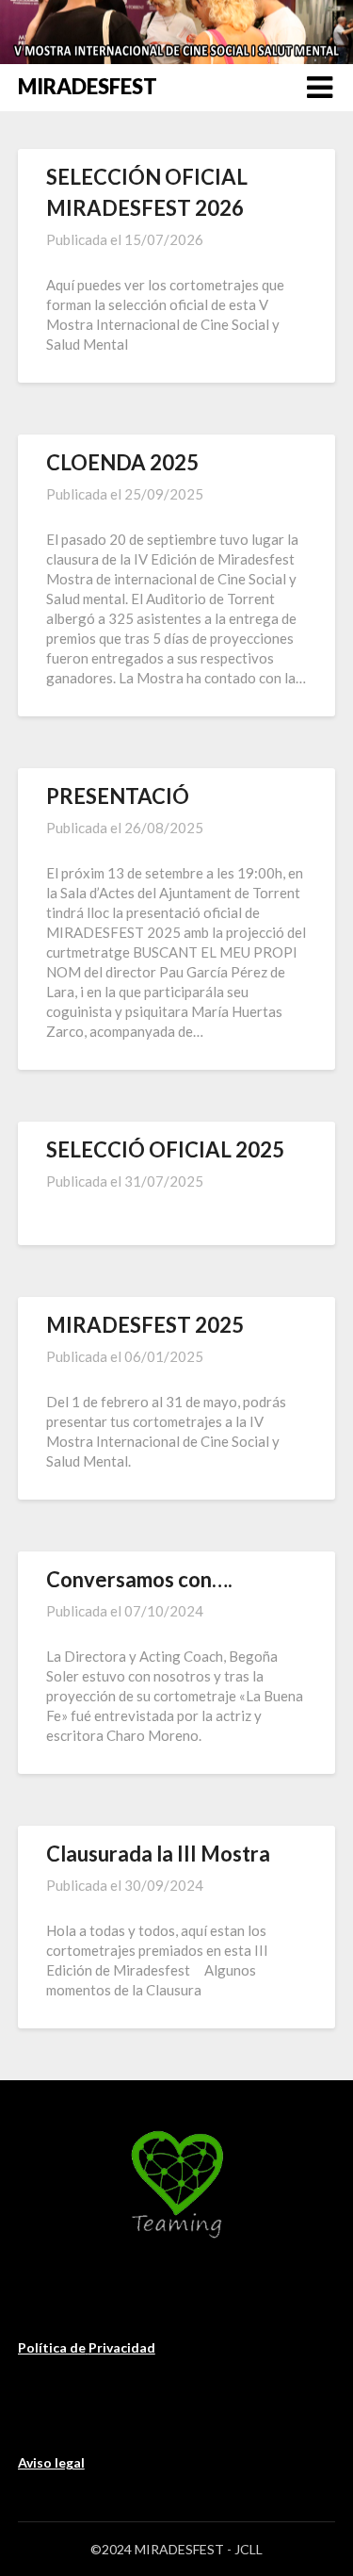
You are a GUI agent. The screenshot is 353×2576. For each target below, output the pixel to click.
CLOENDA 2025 (122, 462)
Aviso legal (51, 2462)
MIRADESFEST (88, 86)
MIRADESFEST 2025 (145, 1325)
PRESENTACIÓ (118, 796)
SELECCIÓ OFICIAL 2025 (165, 1149)
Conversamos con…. (139, 1579)
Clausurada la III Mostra (158, 1854)
